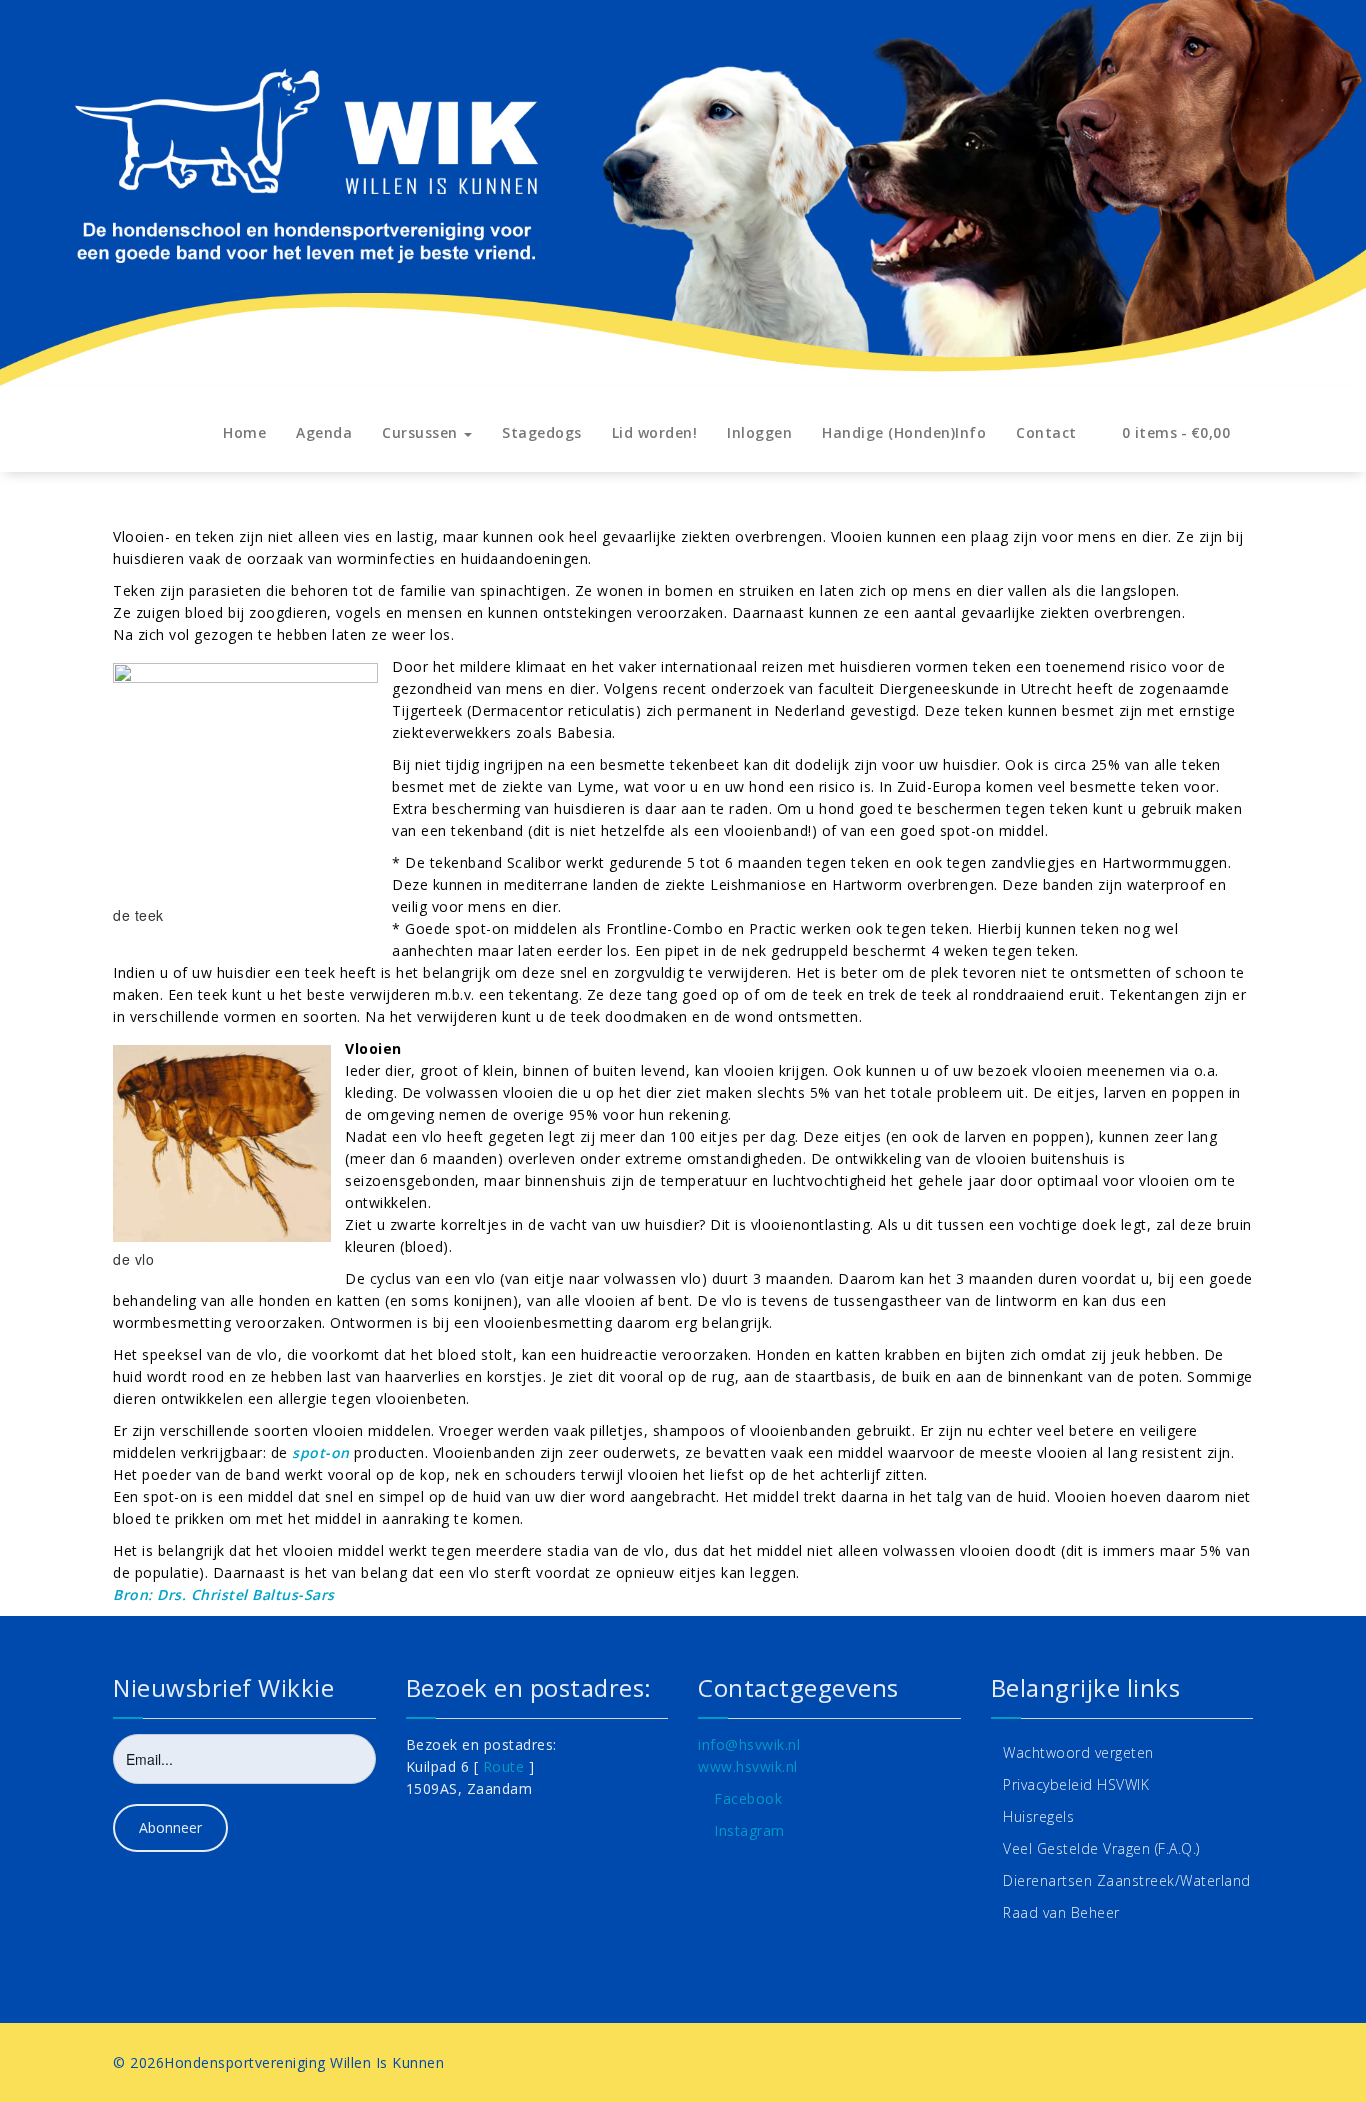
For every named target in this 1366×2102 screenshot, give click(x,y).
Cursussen (422, 432)
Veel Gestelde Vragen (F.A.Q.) (1101, 1848)
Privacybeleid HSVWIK (1076, 1784)
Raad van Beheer (1061, 1912)
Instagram (749, 1830)
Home (244, 432)
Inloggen (759, 432)
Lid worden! (655, 432)
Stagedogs (542, 432)
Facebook (748, 1798)
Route (504, 1766)
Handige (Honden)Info (904, 432)
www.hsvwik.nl (748, 1766)
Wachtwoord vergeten (1078, 1752)
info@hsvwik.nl (749, 1744)
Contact (1046, 432)
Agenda (324, 432)
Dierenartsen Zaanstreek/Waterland (1127, 1880)
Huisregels (1038, 1816)
